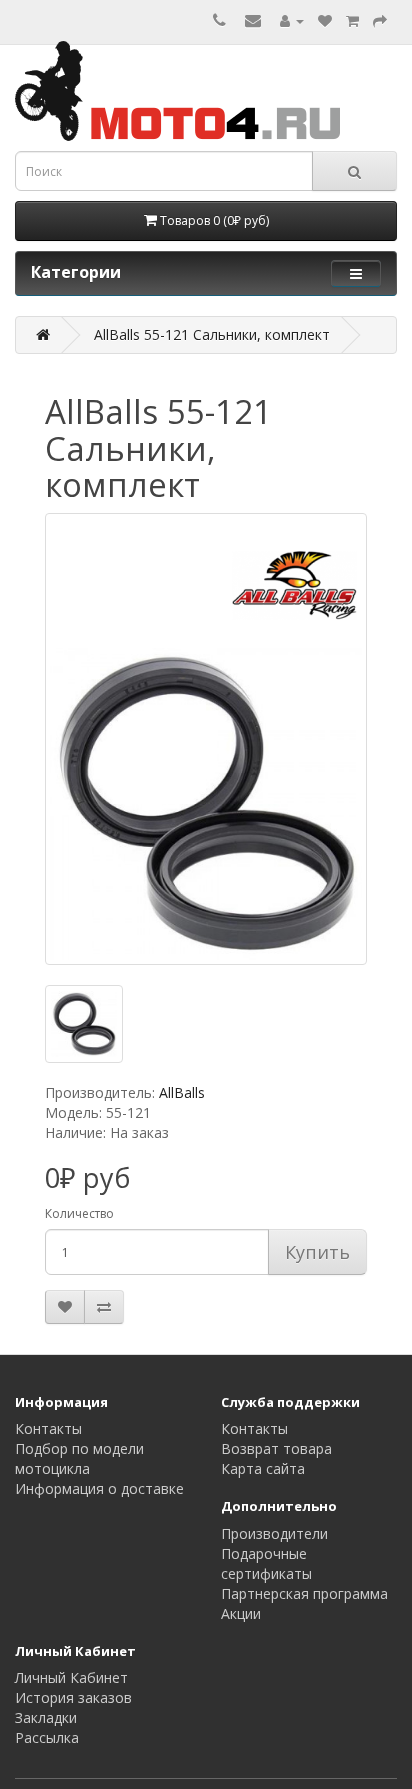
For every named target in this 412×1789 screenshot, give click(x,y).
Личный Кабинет (71, 1677)
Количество (79, 1213)
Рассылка (47, 1737)
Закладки (46, 1717)
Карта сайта (263, 1468)
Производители (274, 1533)
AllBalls (182, 1092)
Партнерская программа (304, 1593)
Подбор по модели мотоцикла (79, 1458)
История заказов (73, 1697)
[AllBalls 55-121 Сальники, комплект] (206, 739)
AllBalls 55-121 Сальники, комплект (212, 334)
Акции (241, 1613)
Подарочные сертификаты (266, 1563)
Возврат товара (276, 1448)
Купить (317, 1252)
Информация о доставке (99, 1488)
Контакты (48, 1428)
